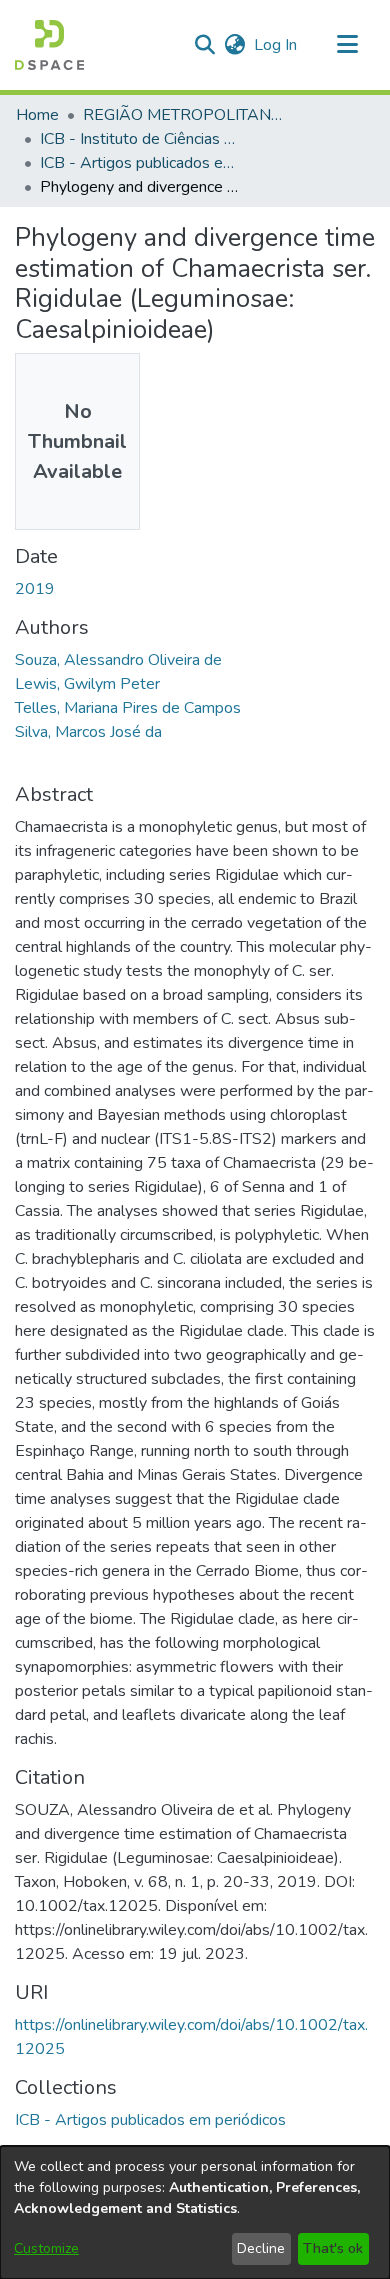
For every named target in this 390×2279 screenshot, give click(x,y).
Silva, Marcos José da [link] (88, 732)
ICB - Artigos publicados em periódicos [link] (140, 163)
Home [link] (37, 115)
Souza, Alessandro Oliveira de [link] (118, 660)
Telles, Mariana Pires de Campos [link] (128, 708)
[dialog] (195, 2212)
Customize (46, 2248)
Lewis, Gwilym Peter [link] (87, 684)
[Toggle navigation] (347, 45)
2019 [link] (35, 589)
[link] (150, 2120)
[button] (49, 45)
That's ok (333, 2248)
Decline (261, 2248)
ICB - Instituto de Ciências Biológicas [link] (140, 139)
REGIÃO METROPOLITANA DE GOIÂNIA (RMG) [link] (183, 115)
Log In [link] (276, 45)
